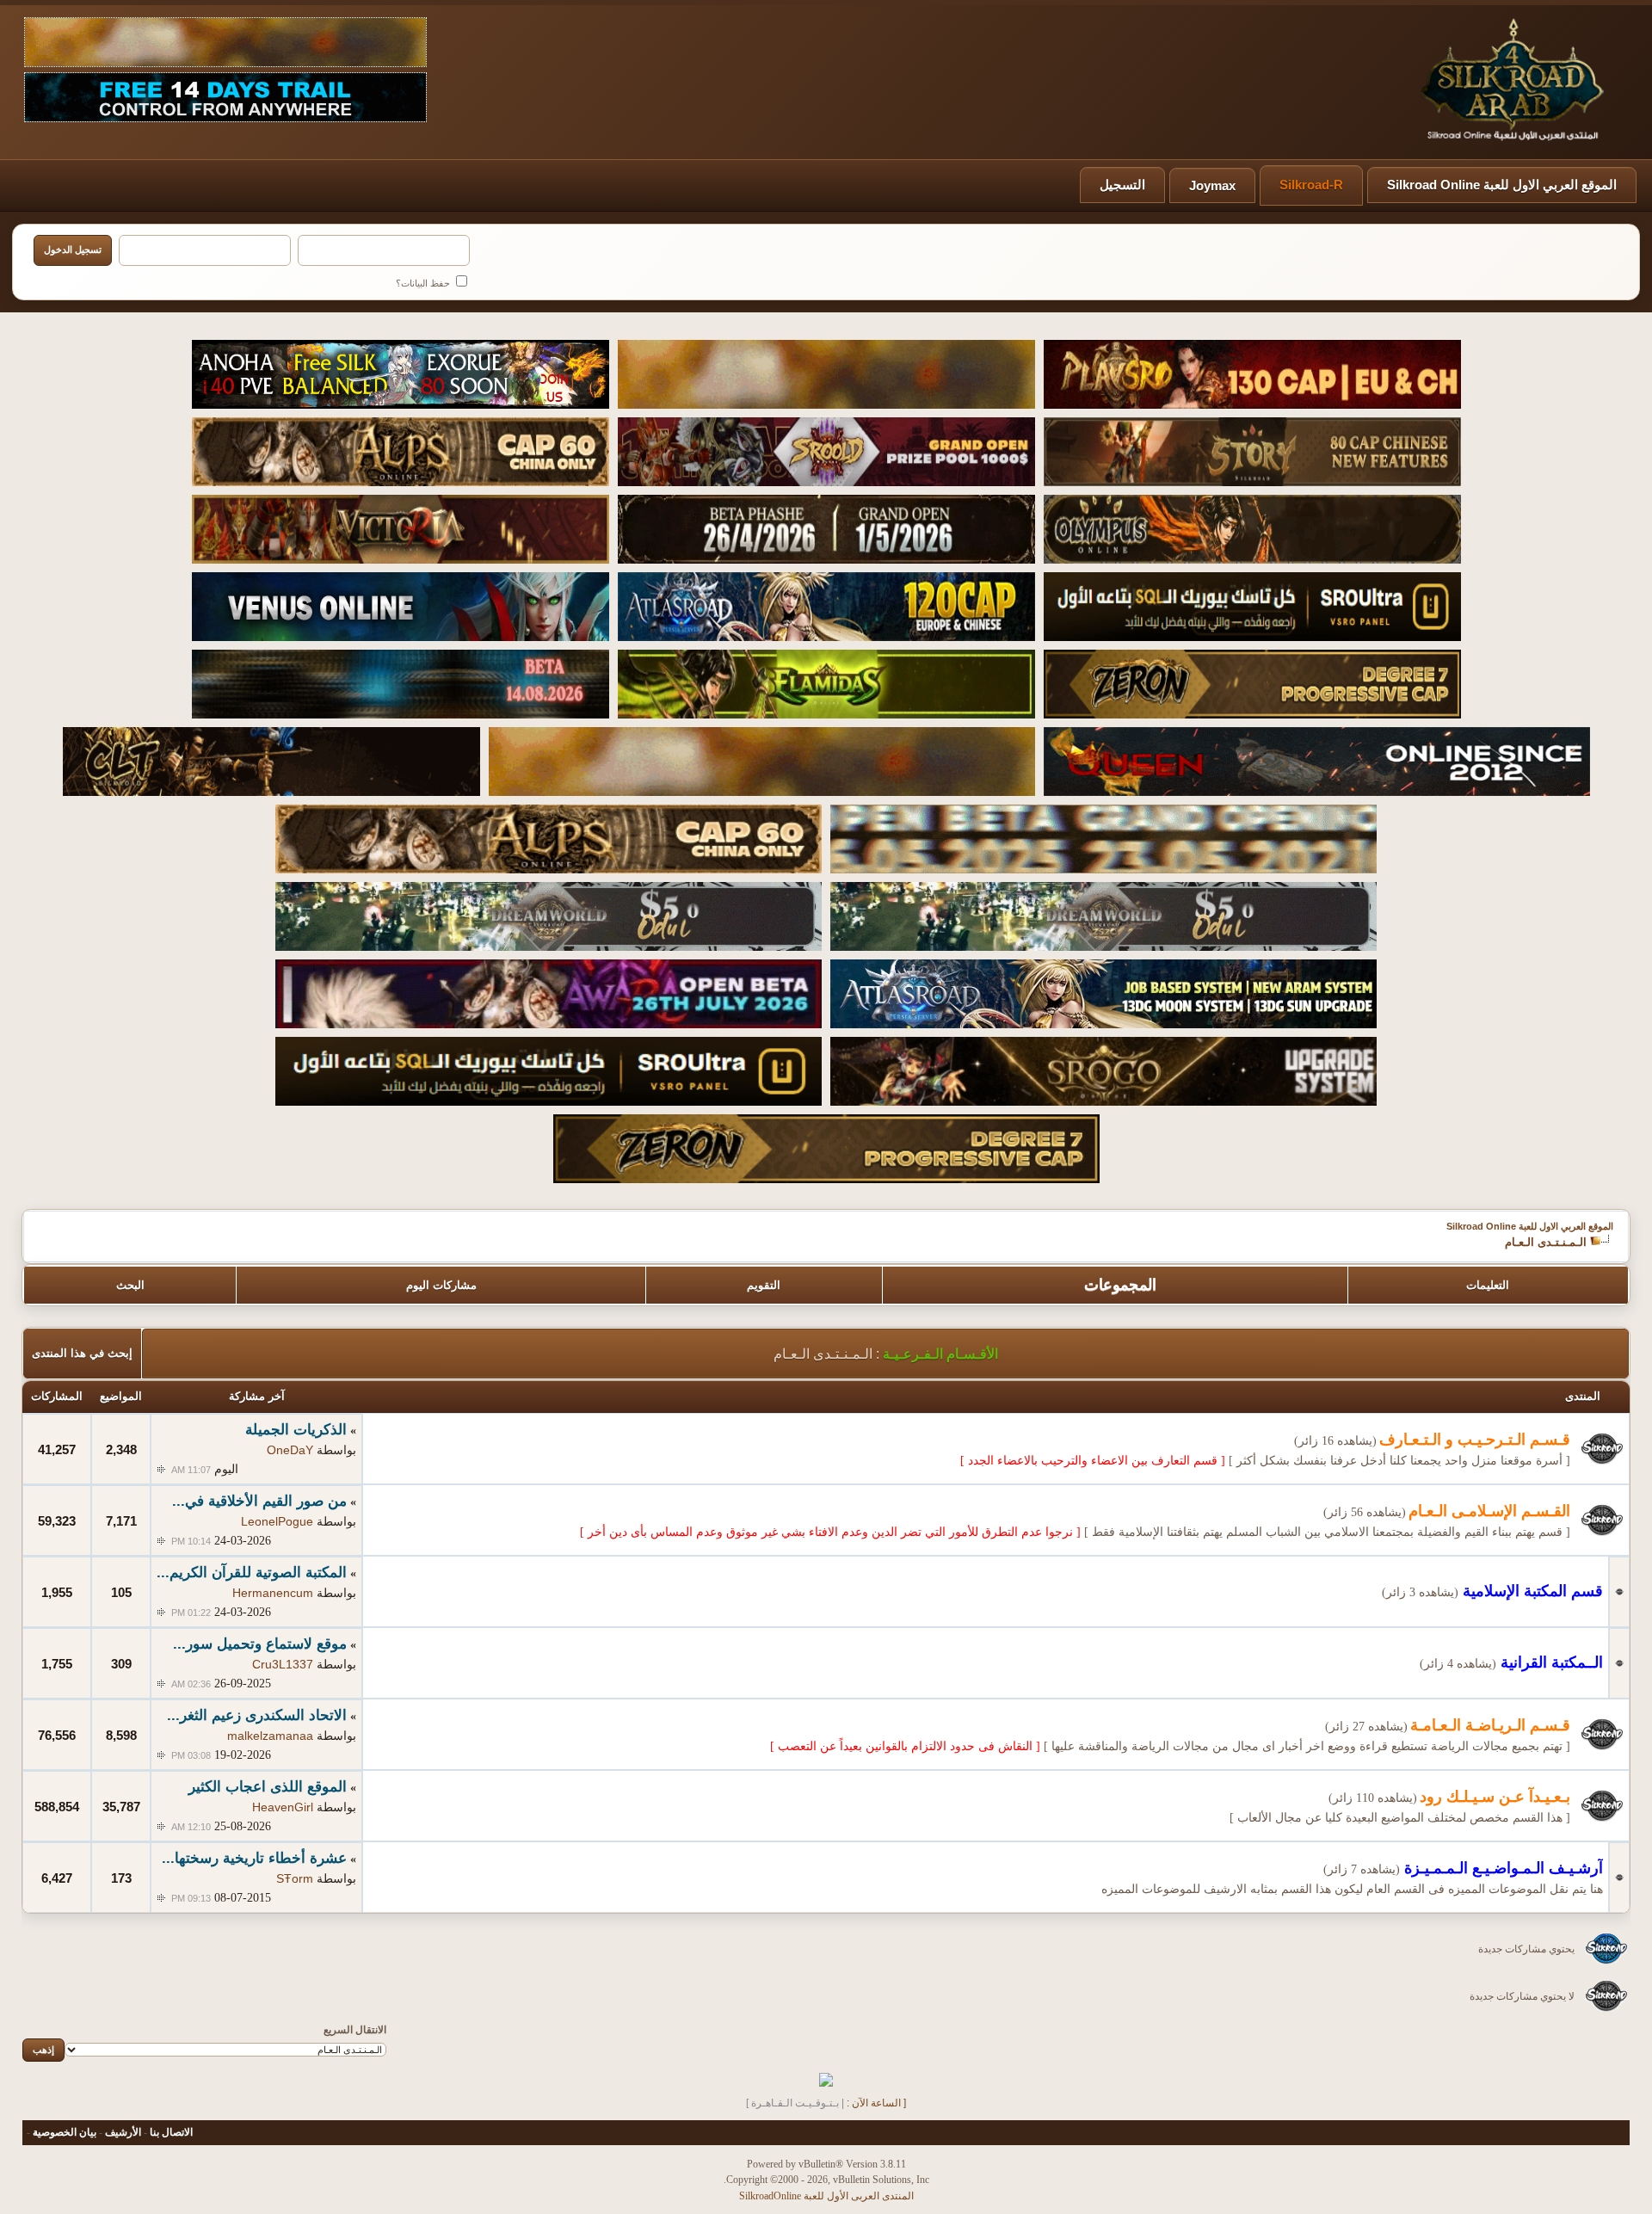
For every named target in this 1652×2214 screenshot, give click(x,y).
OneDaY (290, 1450)
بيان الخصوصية (65, 2132)
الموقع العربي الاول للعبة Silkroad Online (1502, 185)
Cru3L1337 (283, 1664)
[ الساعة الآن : (876, 2103)
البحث (130, 1285)
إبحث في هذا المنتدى (82, 1353)
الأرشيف (123, 2132)
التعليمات (1488, 1285)
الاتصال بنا (171, 2132)
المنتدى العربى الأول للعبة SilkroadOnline (826, 2196)
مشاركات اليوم (441, 1285)
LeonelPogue (277, 1521)
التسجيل (1122, 185)
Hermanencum (273, 1593)
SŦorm (295, 1878)
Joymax (1212, 185)
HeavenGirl (283, 1807)
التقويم (764, 1285)
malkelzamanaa (270, 1736)
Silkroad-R (1311, 185)
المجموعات (1120, 1285)
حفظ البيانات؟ (424, 283)
